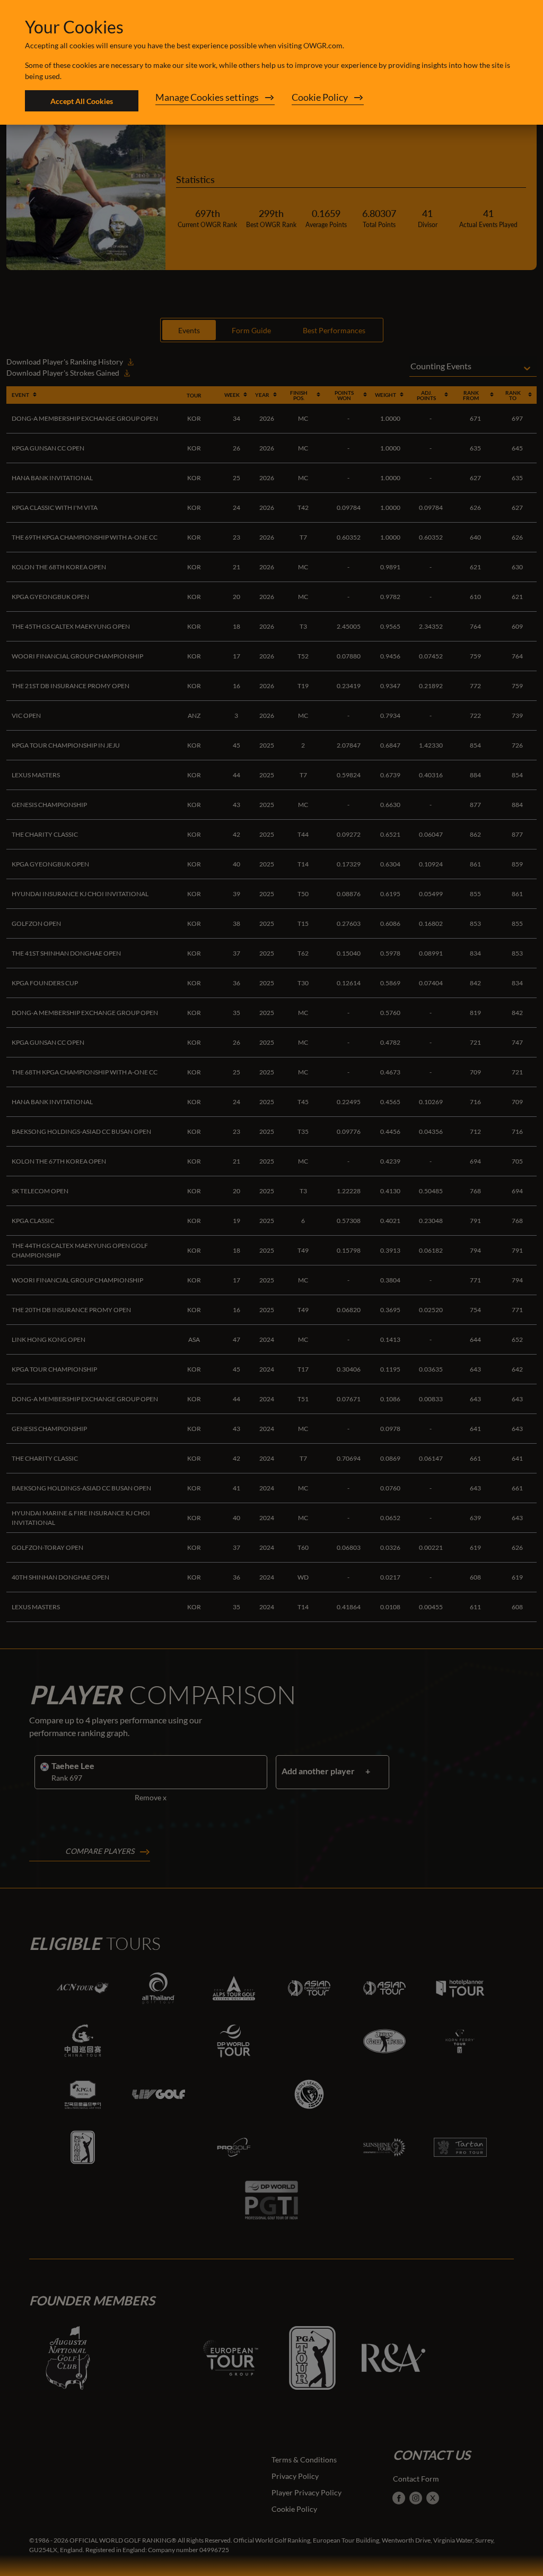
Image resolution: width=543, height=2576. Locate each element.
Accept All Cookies (82, 101)
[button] (215, 101)
